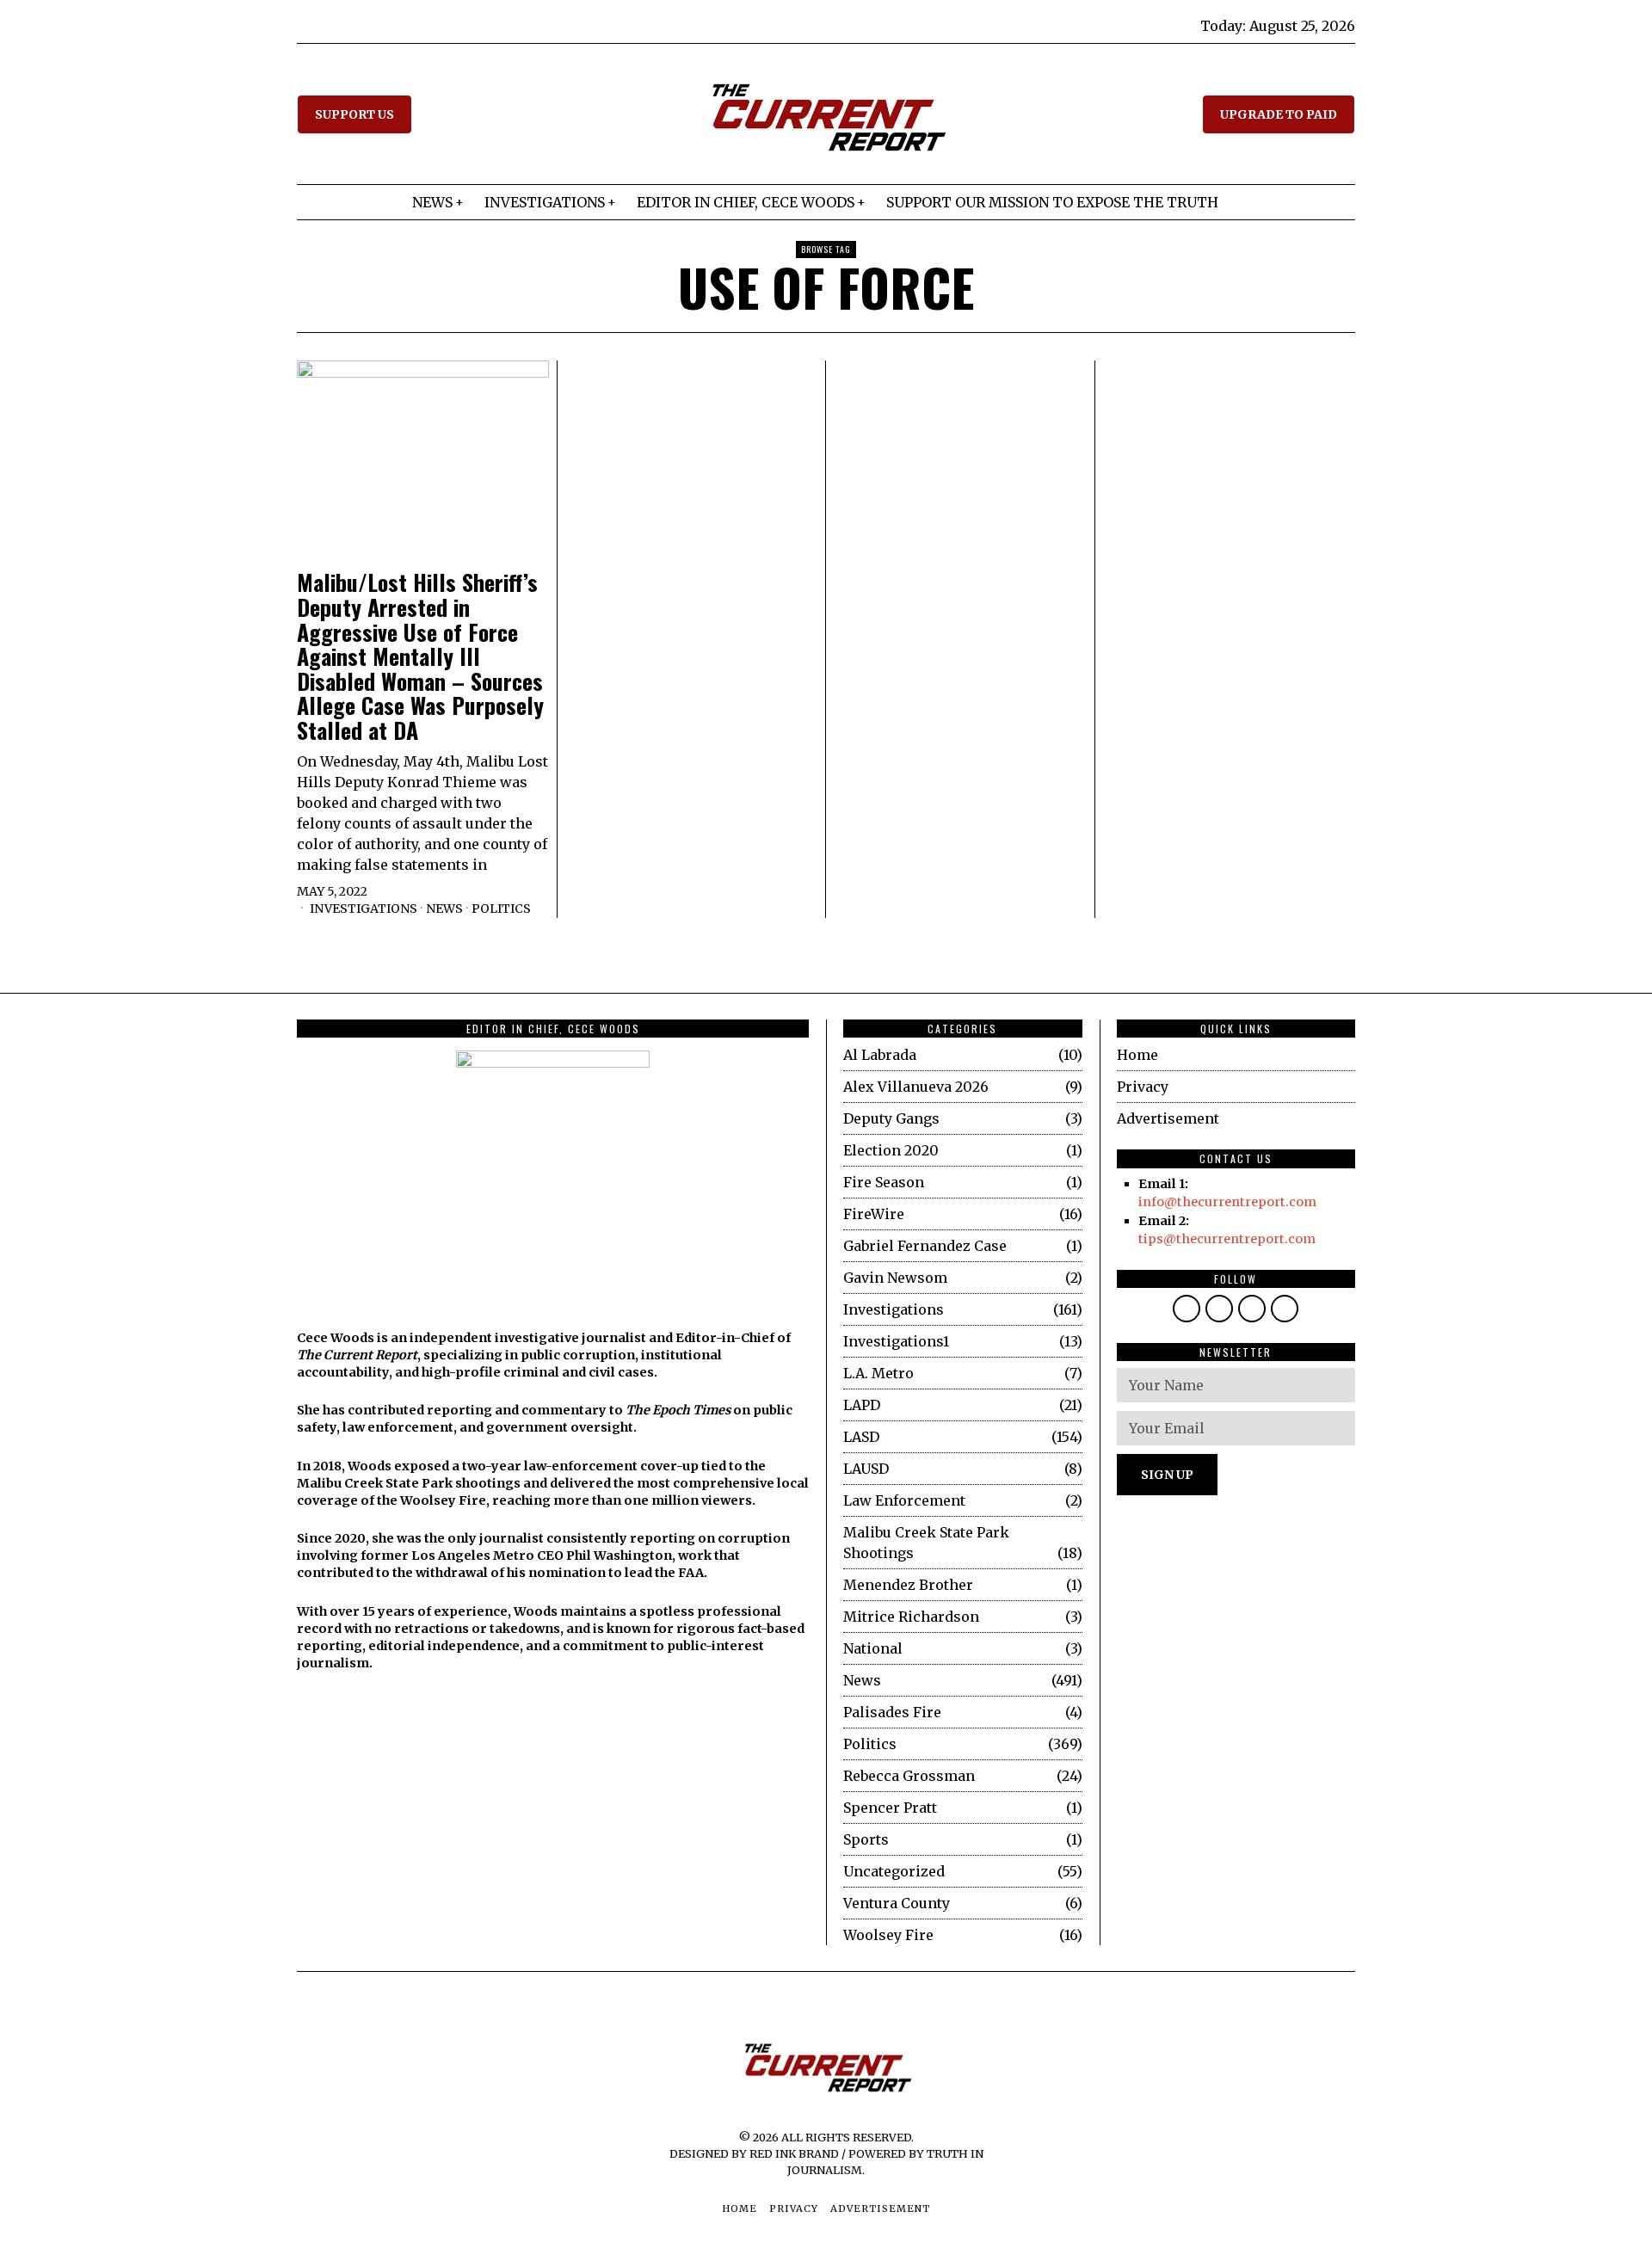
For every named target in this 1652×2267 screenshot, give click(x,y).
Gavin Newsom (895, 1278)
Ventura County (897, 1903)
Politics (501, 909)
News (444, 909)
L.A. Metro (878, 1373)
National (873, 1648)
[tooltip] (1187, 1309)
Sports (866, 1839)
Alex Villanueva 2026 (916, 1087)
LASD (861, 1437)
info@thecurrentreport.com (1227, 1202)
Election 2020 (891, 1150)
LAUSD (866, 1469)
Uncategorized (894, 1871)
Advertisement (1168, 1118)
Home (1137, 1055)
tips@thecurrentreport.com (1227, 1239)
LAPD (862, 1405)
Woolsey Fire (888, 1935)
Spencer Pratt (890, 1808)
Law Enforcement (904, 1500)
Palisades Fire (892, 1712)
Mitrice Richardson (911, 1617)
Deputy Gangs (891, 1118)
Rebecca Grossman (909, 1776)
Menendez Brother (908, 1585)
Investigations (364, 909)
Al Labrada (880, 1055)
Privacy (1143, 1087)
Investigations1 (896, 1341)
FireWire (874, 1214)
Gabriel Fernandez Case (925, 1246)
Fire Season (884, 1182)
